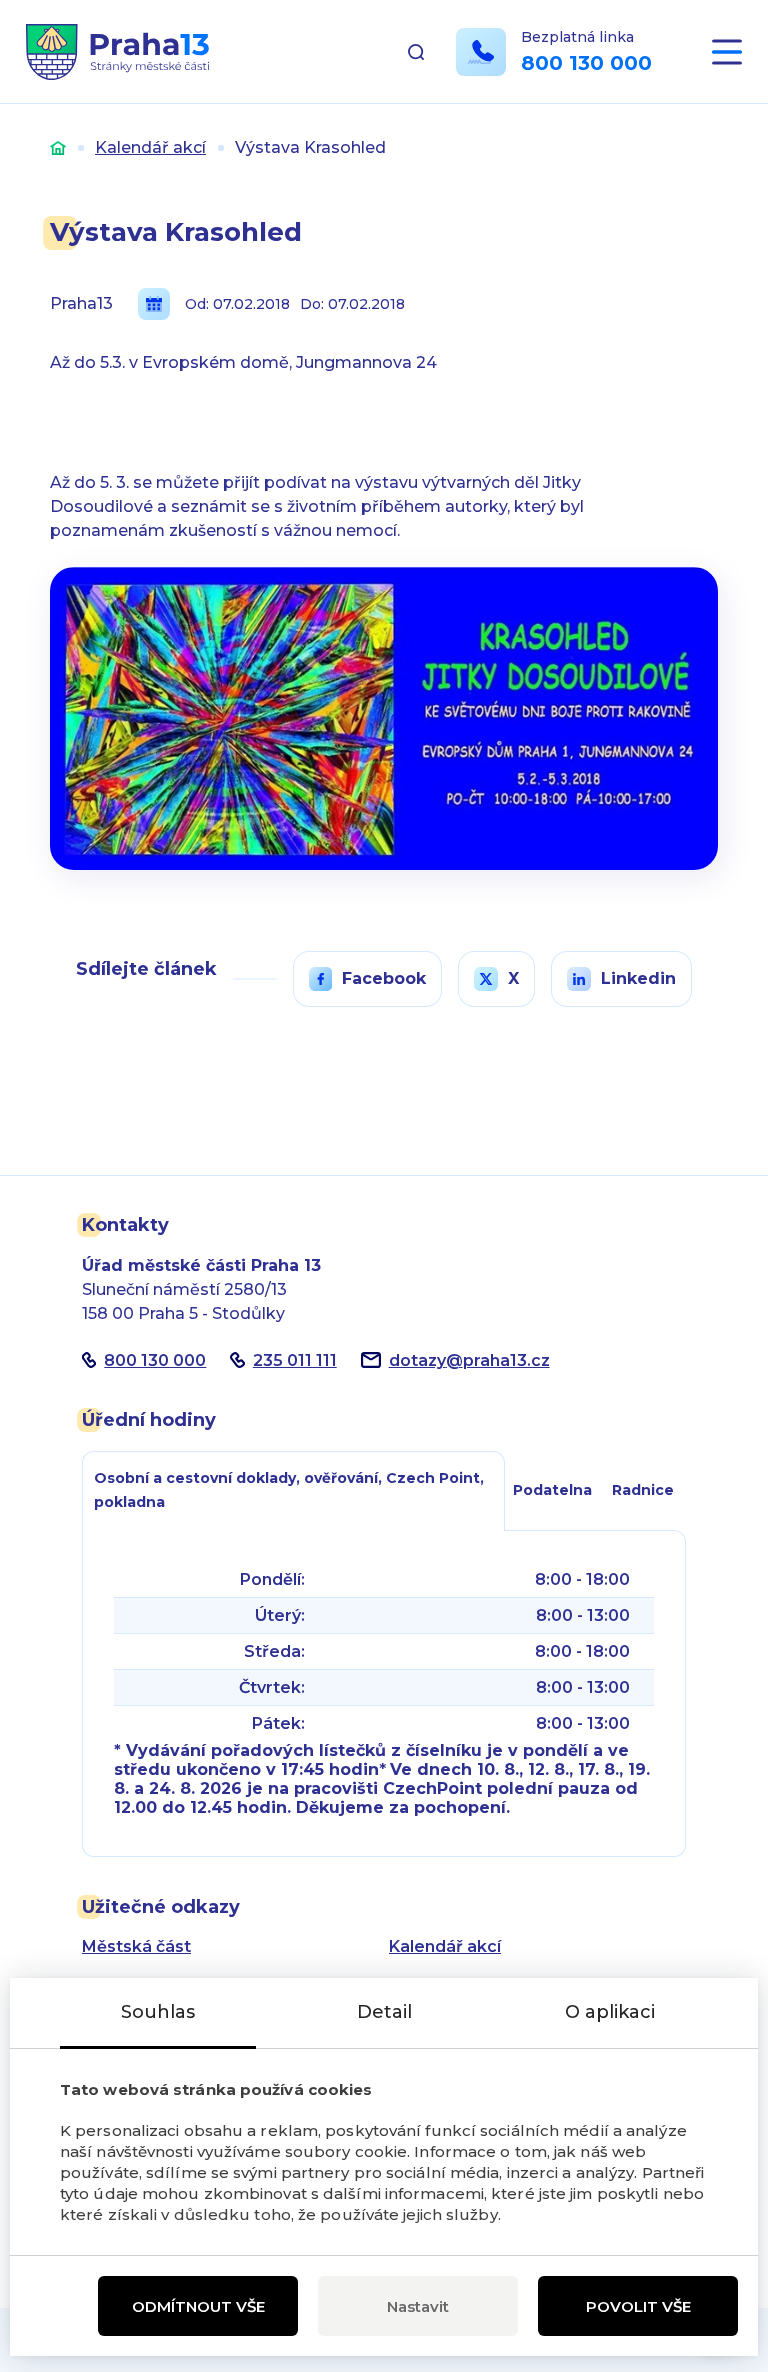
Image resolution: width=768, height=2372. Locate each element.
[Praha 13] (117, 52)
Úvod (58, 147)
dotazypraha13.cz (469, 1360)
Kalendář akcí (150, 147)
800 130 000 (586, 63)
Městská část (136, 1946)
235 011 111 (295, 1360)
